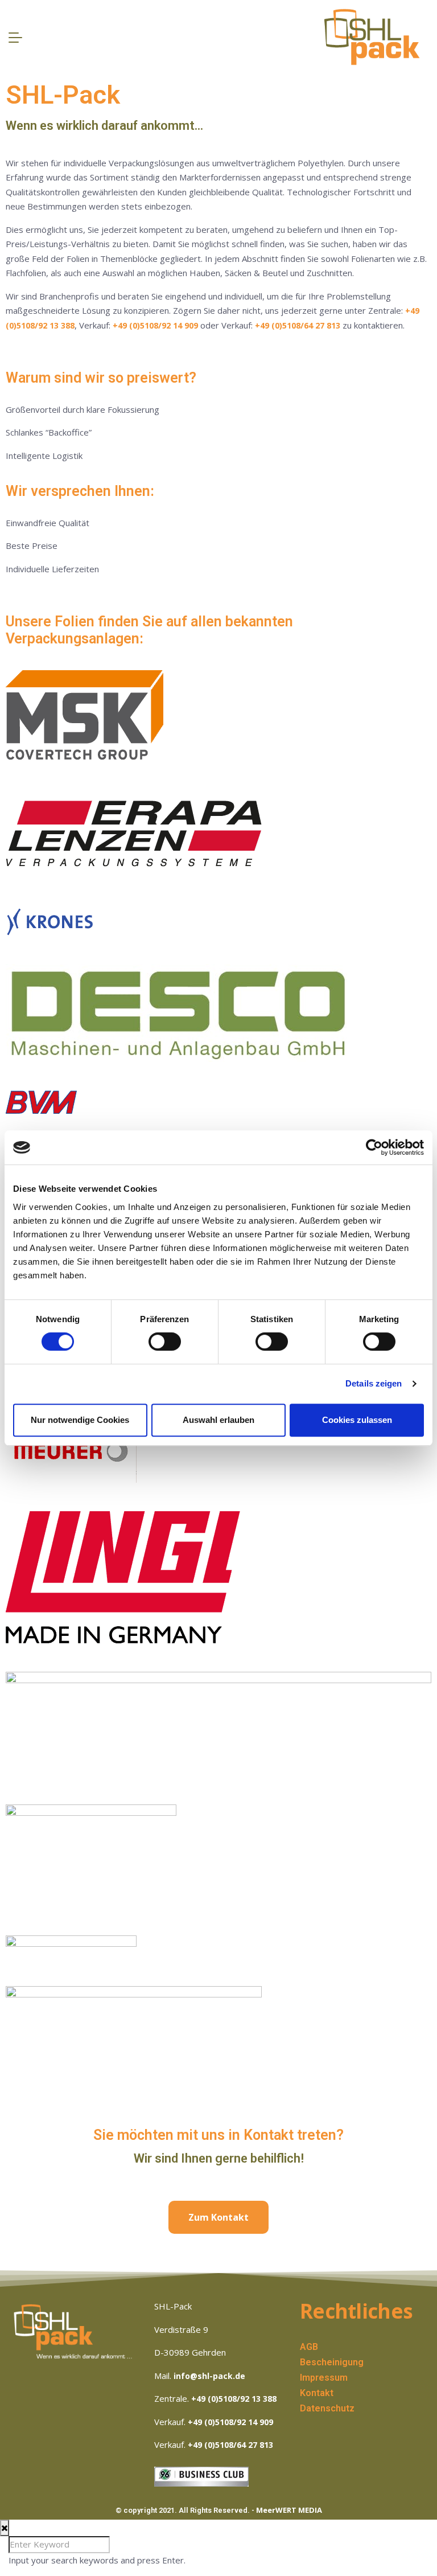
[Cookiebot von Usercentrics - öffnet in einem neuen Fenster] (374, 1147)
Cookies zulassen (357, 1420)
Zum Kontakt (218, 2217)
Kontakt (317, 2393)
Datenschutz (327, 2408)
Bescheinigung (332, 2362)
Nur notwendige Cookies (80, 1420)
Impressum (324, 2378)
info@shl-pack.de (209, 2376)
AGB (309, 2347)
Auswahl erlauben (218, 1420)
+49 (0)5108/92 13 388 (234, 2399)
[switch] (165, 1342)
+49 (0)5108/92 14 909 (155, 325)
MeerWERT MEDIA (289, 2510)
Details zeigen (374, 1383)
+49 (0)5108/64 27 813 (298, 325)
